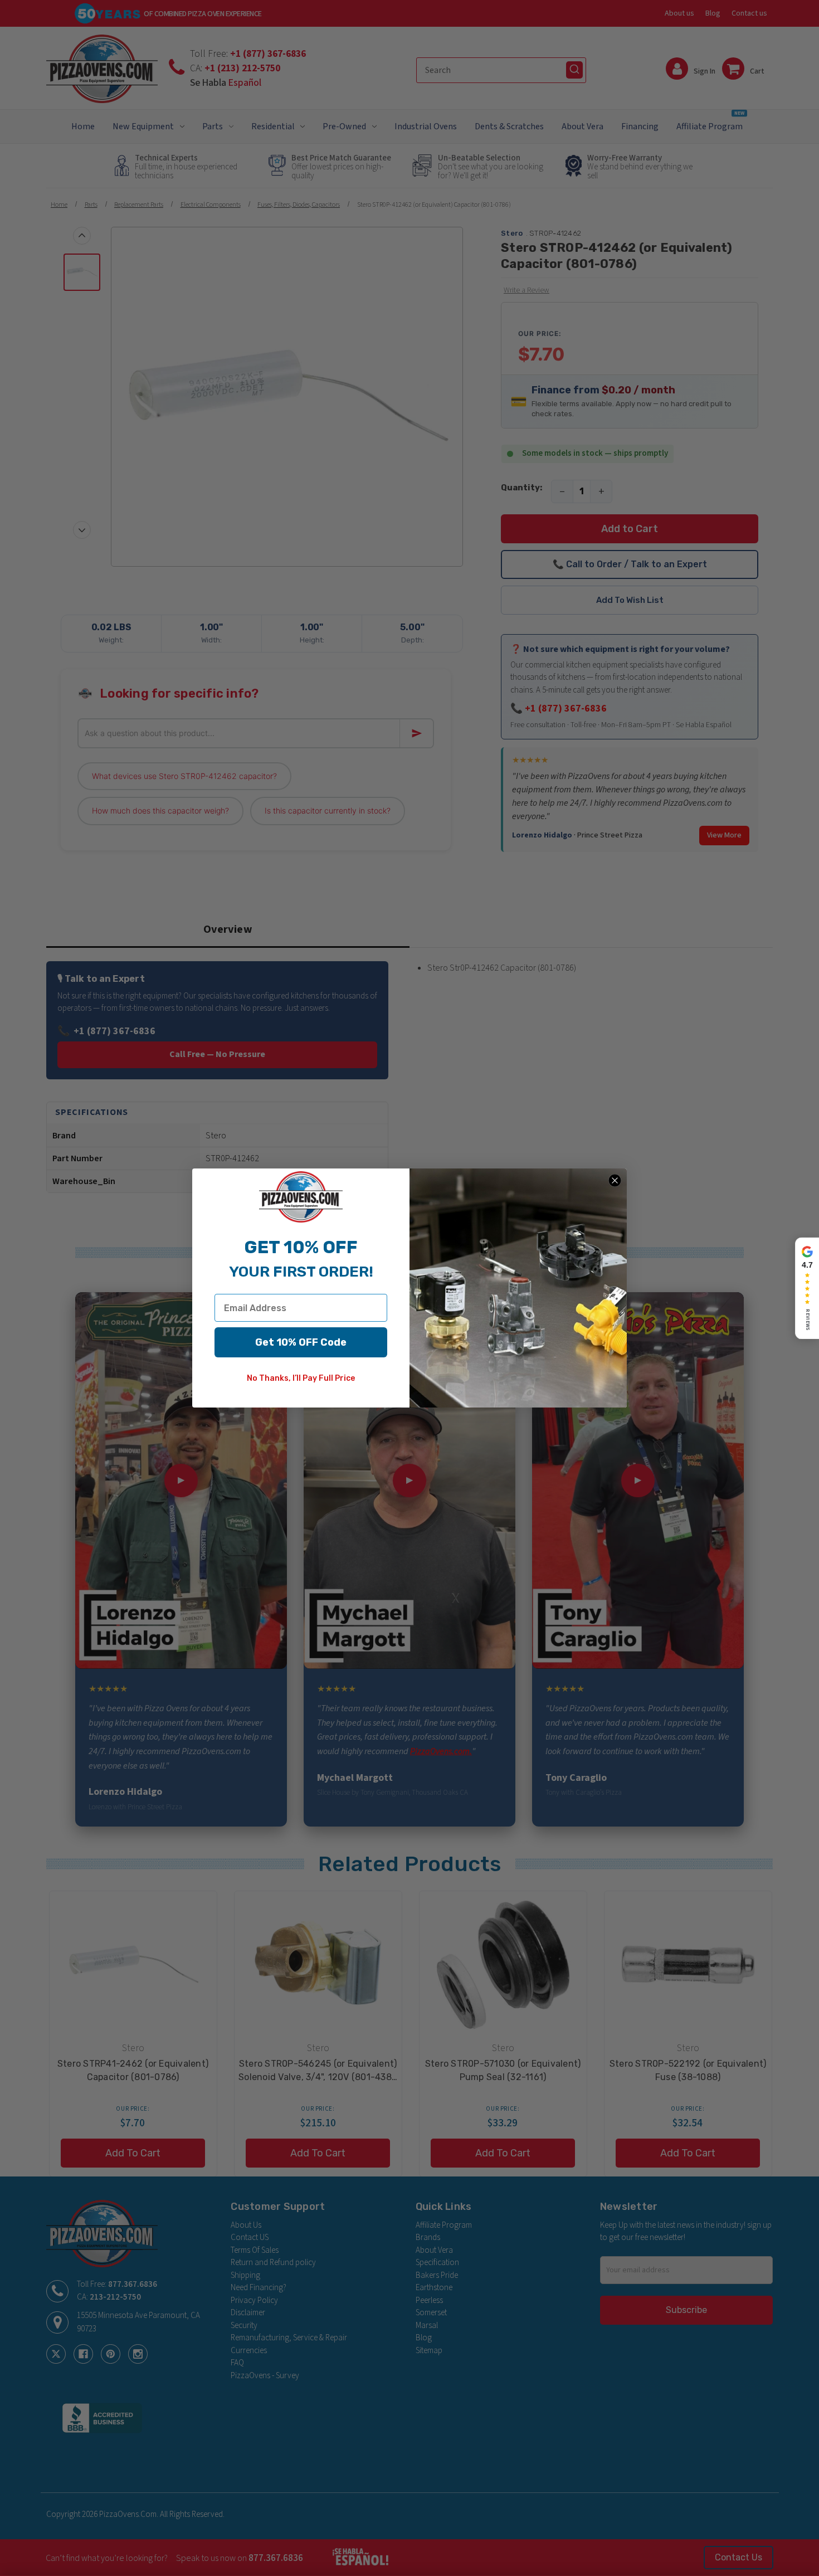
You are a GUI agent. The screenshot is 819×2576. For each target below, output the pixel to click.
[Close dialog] (615, 1180)
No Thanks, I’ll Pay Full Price (301, 1378)
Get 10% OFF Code (301, 1342)
